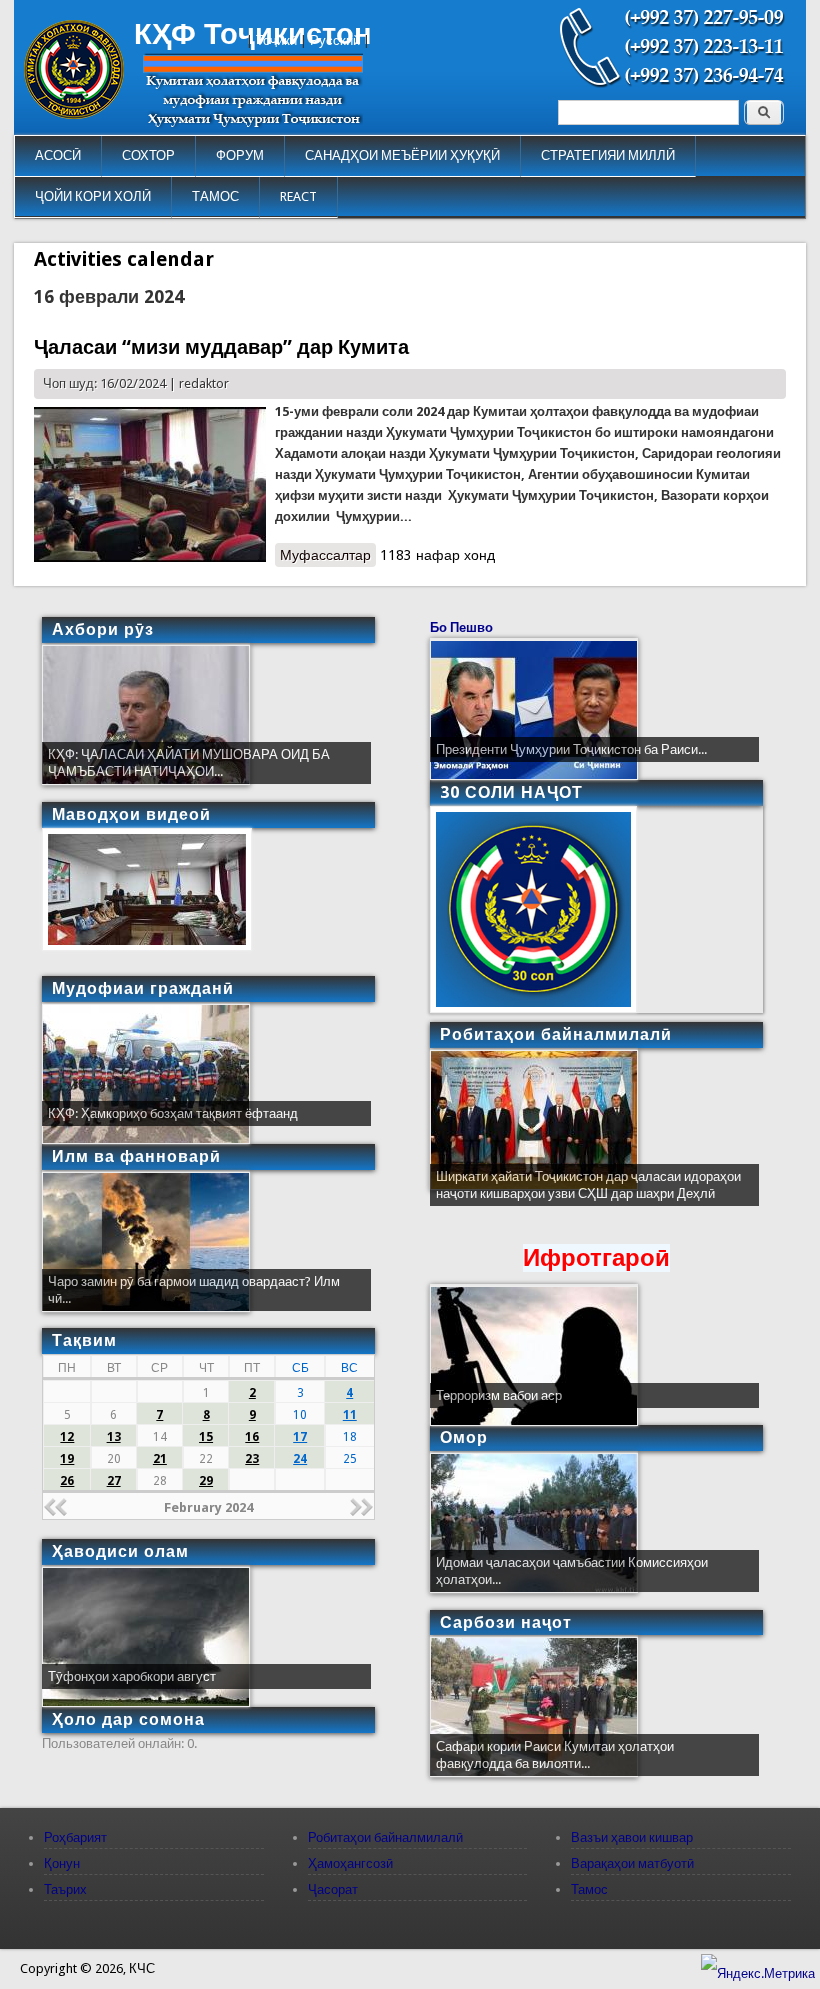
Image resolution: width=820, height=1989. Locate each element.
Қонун (62, 1863)
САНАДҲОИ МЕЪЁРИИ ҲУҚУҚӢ (402, 155)
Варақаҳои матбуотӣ (632, 1863)
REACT (298, 196)
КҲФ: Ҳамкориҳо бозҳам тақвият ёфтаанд (173, 1113)
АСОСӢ (58, 155)
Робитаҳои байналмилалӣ (385, 1837)
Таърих (65, 1889)
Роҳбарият (75, 1837)
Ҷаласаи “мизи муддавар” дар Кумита (221, 347)
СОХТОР (148, 155)
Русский (335, 40)
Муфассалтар (328, 555)
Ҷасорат (333, 1889)
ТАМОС (215, 196)
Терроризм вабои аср (499, 1395)
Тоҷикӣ (276, 40)
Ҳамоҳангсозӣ (350, 1863)
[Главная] (74, 114)
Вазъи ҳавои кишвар (632, 1837)
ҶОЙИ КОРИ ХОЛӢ (93, 196)
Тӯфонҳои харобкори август (132, 1676)
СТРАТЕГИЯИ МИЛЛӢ (608, 155)
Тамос (589, 1889)
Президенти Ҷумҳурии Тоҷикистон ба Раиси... (571, 749)
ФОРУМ (240, 155)
